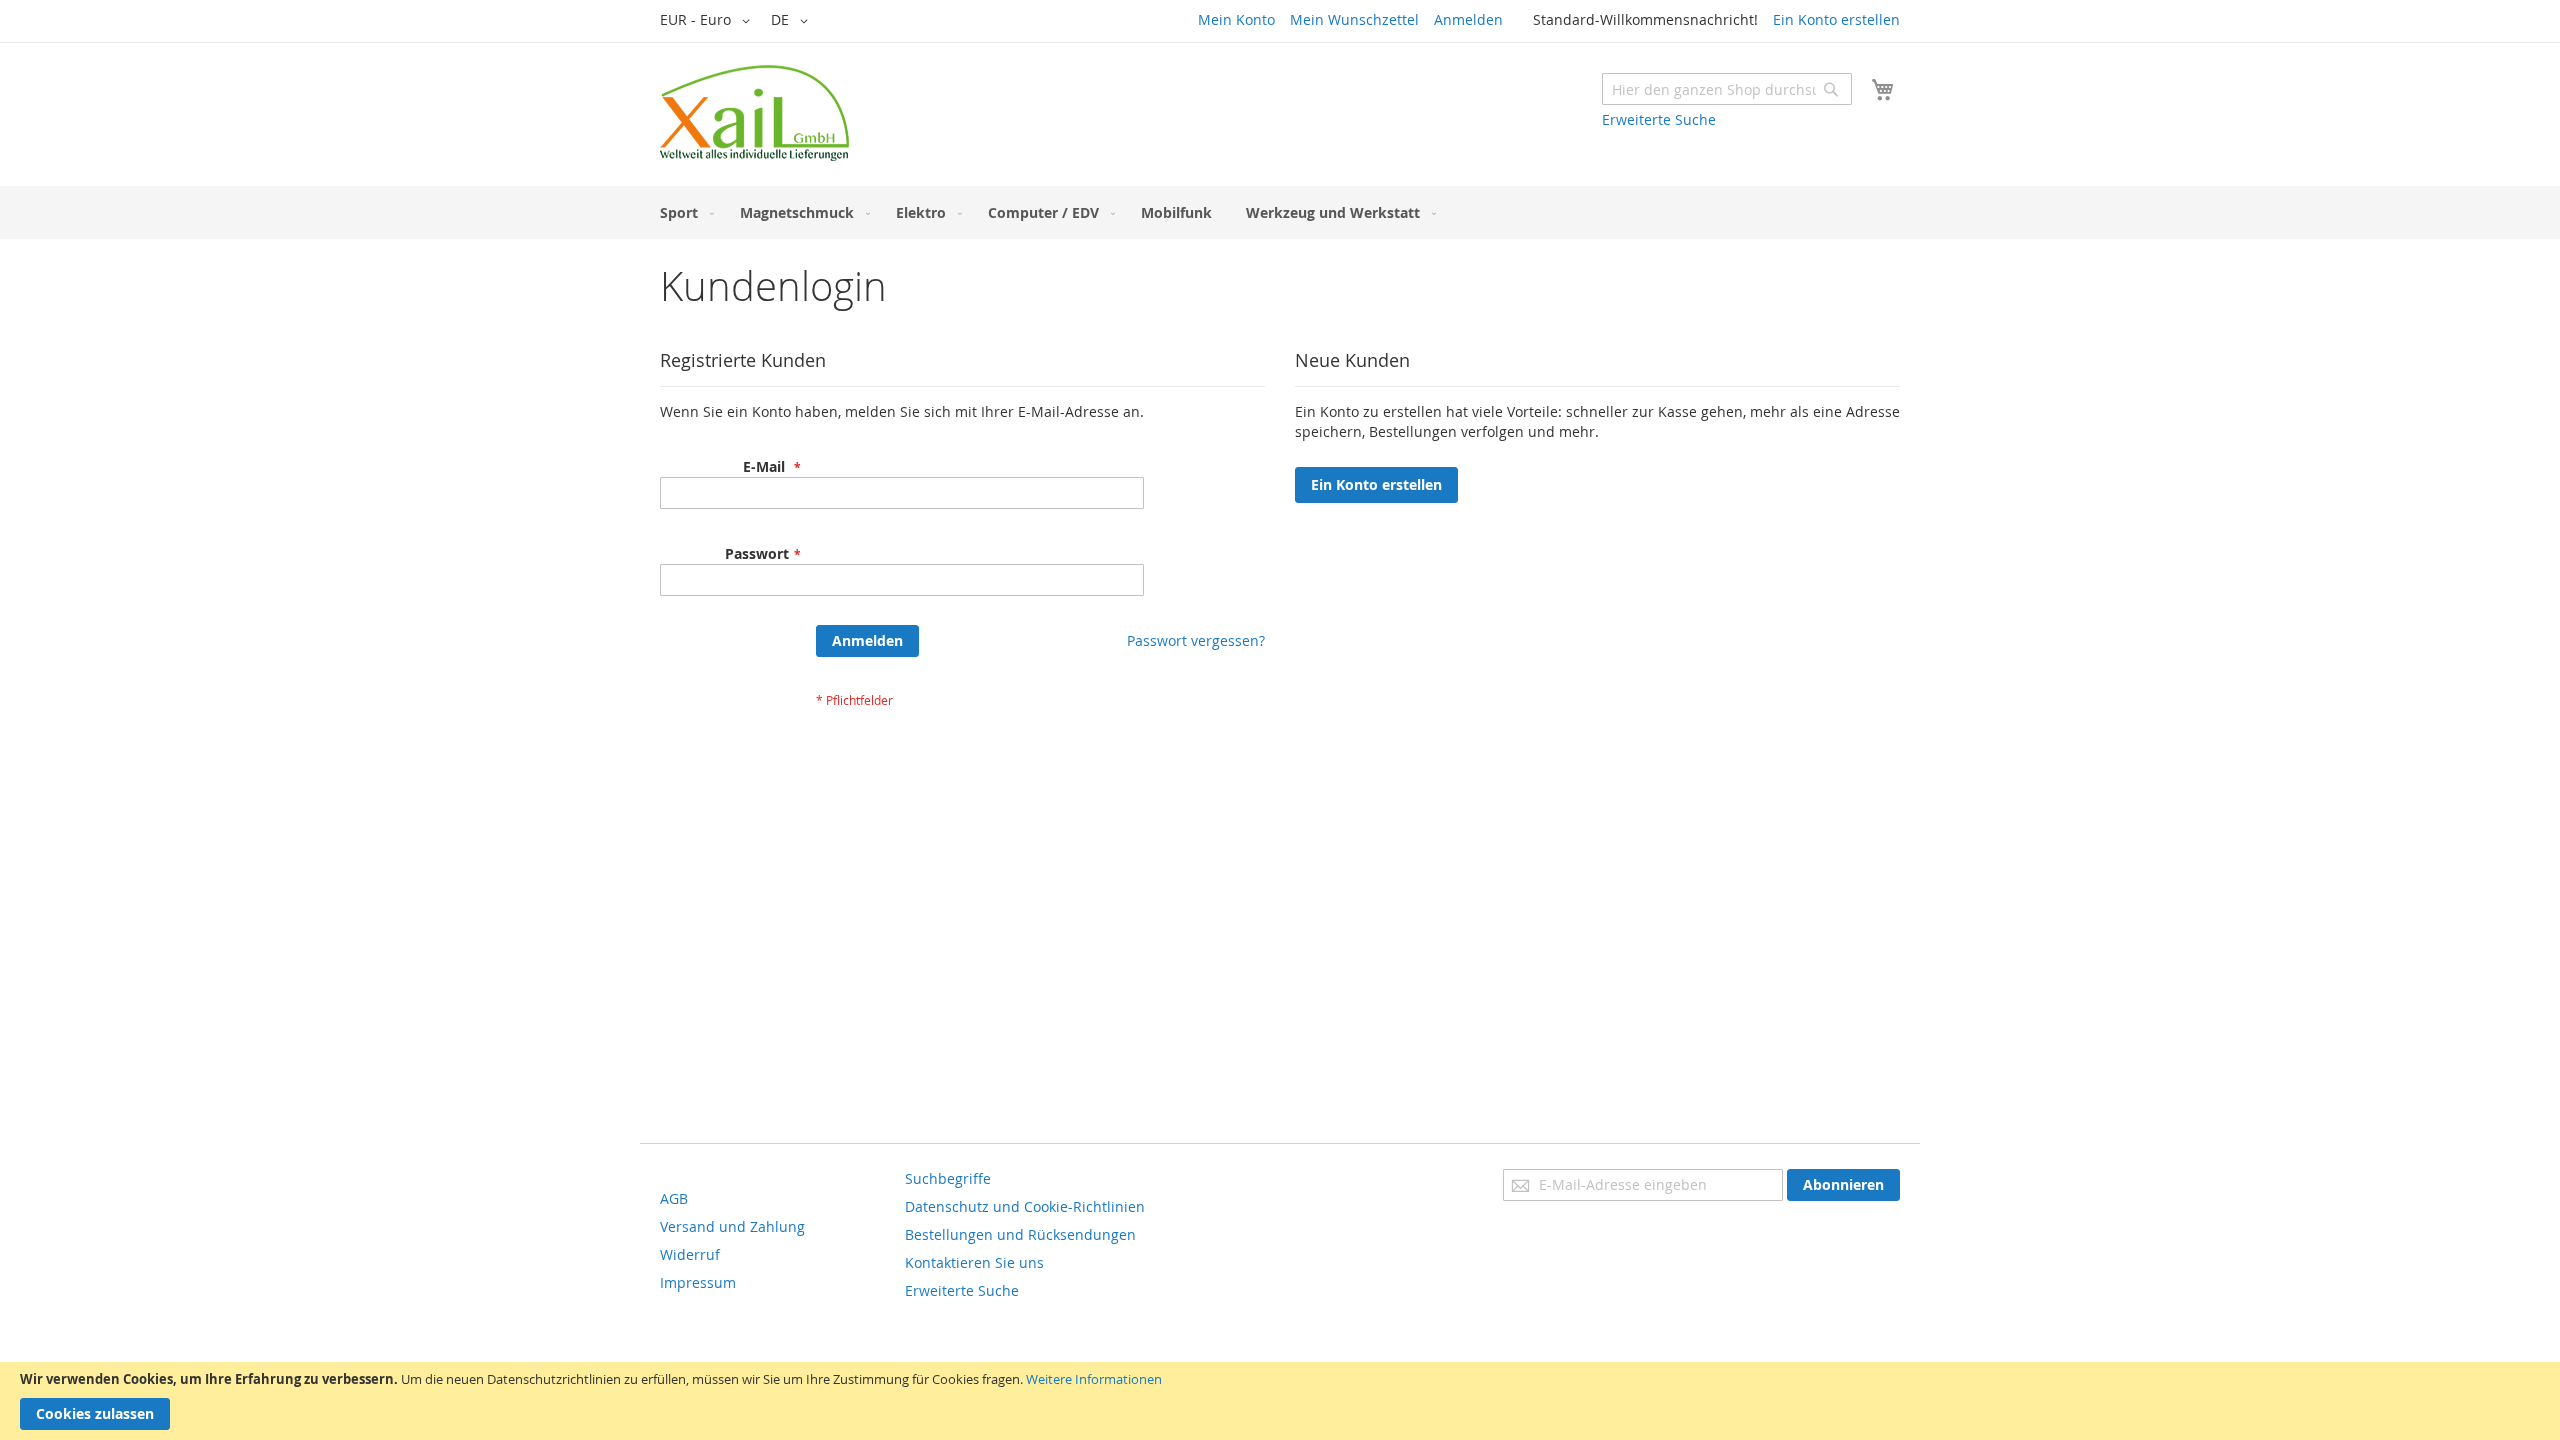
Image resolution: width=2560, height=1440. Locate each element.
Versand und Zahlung (732, 1226)
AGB (674, 1198)
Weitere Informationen (1094, 1379)
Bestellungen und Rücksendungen (1020, 1234)
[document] (1280, 1401)
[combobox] (1727, 89)
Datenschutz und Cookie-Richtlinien (1025, 1206)
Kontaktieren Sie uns (974, 1262)
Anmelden (1468, 19)
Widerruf (690, 1254)
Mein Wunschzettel (1354, 19)
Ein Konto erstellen (1836, 19)
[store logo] (754, 113)
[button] (708, 21)
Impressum (698, 1282)
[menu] (1280, 212)
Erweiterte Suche (1659, 119)
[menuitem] (683, 212)
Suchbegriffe (948, 1178)
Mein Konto (1236, 19)
